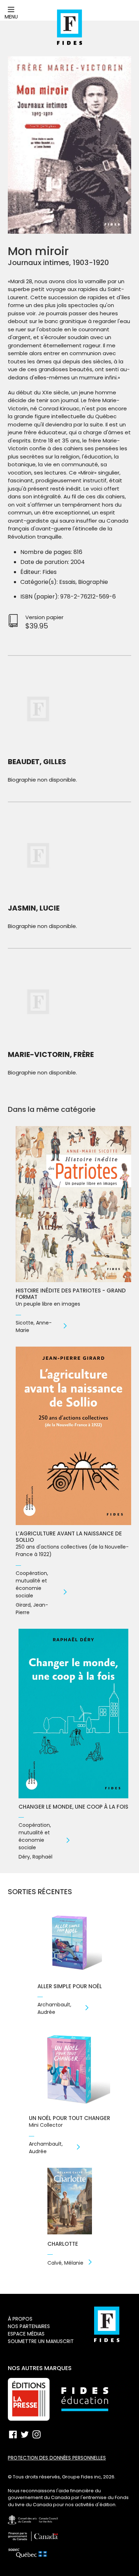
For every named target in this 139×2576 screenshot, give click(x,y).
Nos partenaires (29, 2326)
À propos (20, 2319)
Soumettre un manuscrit (41, 2341)
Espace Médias (26, 2334)
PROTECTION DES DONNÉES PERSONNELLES (57, 2458)
